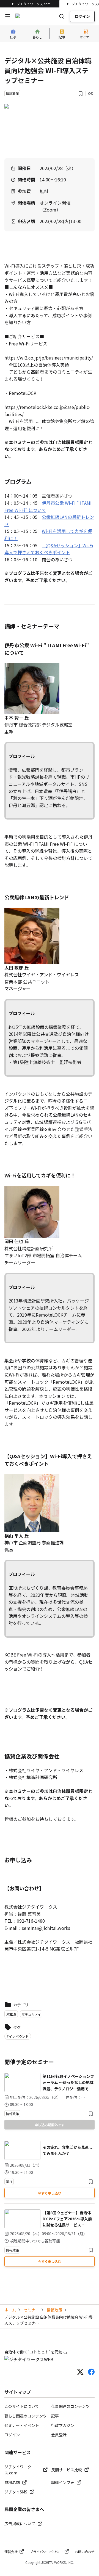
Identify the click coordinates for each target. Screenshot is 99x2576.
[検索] (62, 16)
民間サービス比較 (67, 2470)
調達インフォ (63, 2482)
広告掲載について (20, 2524)
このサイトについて (22, 2406)
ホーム (10, 2310)
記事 (55, 2416)
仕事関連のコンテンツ (70, 2406)
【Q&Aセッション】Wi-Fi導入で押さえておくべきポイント (49, 549)
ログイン (82, 16)
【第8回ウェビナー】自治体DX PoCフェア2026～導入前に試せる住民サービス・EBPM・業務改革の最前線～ (67, 2219)
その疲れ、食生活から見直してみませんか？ (68, 2150)
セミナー (31, 2310)
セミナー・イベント (22, 2425)
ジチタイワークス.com (34, 4)
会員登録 (59, 2435)
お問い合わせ (85, 2552)
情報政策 (54, 2310)
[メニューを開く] (8, 16)
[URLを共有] (91, 94)
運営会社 (11, 2552)
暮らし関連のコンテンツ (26, 2416)
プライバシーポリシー (46, 2552)
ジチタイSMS (16, 2492)
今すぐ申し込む (50, 2193)
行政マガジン (63, 2425)
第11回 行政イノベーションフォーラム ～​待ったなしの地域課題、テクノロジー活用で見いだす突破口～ (68, 2083)
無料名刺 (12, 2482)
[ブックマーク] (81, 94)
